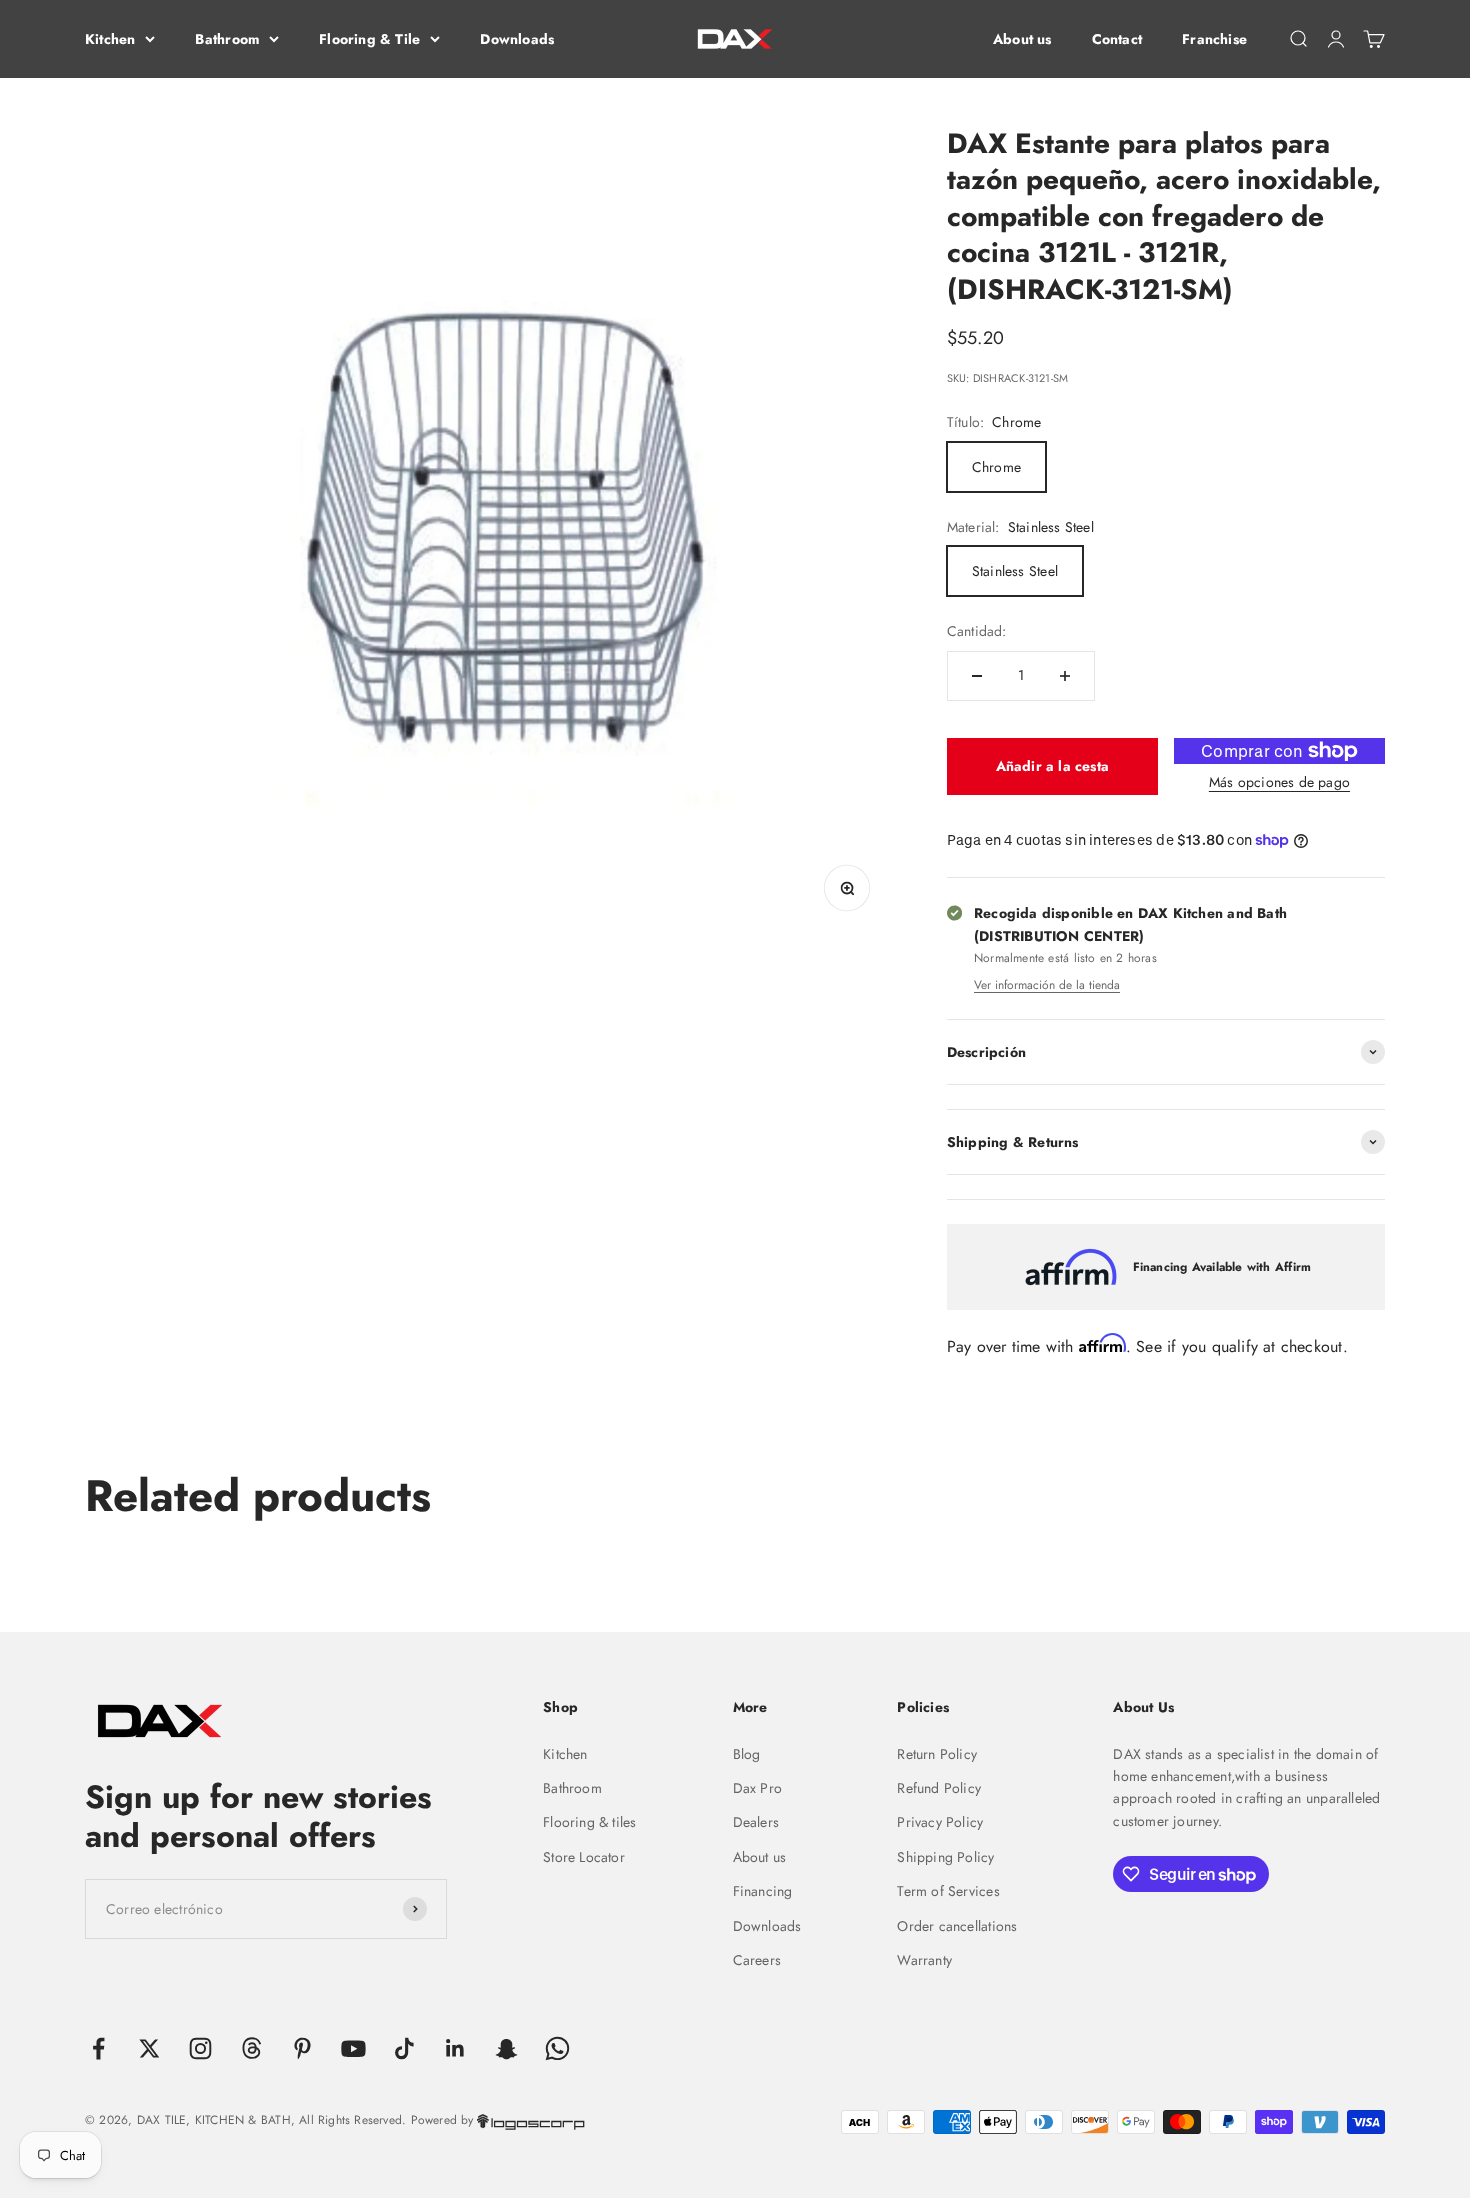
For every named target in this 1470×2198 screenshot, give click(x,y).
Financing (763, 1891)
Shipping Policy (945, 1857)
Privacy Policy (940, 1822)
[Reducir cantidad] (977, 676)
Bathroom (227, 39)
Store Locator (584, 1857)
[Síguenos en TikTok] (404, 2048)
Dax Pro (757, 1788)
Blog (747, 1754)
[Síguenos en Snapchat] (506, 2048)
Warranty (924, 1960)
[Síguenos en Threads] (251, 2048)
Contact (1117, 39)
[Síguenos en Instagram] (200, 2048)
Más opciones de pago (1279, 782)
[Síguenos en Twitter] (149, 2048)
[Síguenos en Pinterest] (302, 2048)
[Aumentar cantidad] (1065, 676)
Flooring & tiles (589, 1822)
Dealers (756, 1822)
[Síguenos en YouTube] (353, 2048)
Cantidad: (977, 631)
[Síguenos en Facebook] (98, 2048)
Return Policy (937, 1754)
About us (1022, 39)
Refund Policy (939, 1788)
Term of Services (948, 1891)
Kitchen (110, 39)
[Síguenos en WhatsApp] (557, 2048)
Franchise (1214, 39)
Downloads (517, 39)
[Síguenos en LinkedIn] (455, 2048)
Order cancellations (957, 1926)
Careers (757, 1960)
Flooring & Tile (369, 39)
